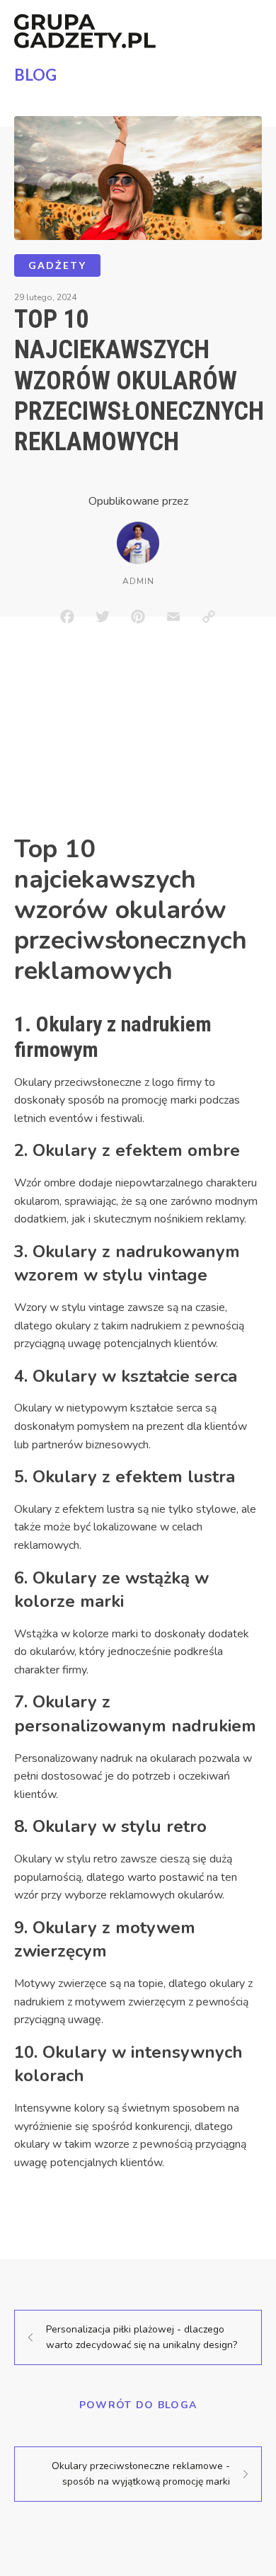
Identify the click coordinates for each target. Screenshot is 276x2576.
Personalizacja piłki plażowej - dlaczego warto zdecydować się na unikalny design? (142, 2337)
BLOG (35, 75)
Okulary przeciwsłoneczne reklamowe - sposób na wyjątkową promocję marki (141, 2474)
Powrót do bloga (138, 2405)
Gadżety (57, 265)
